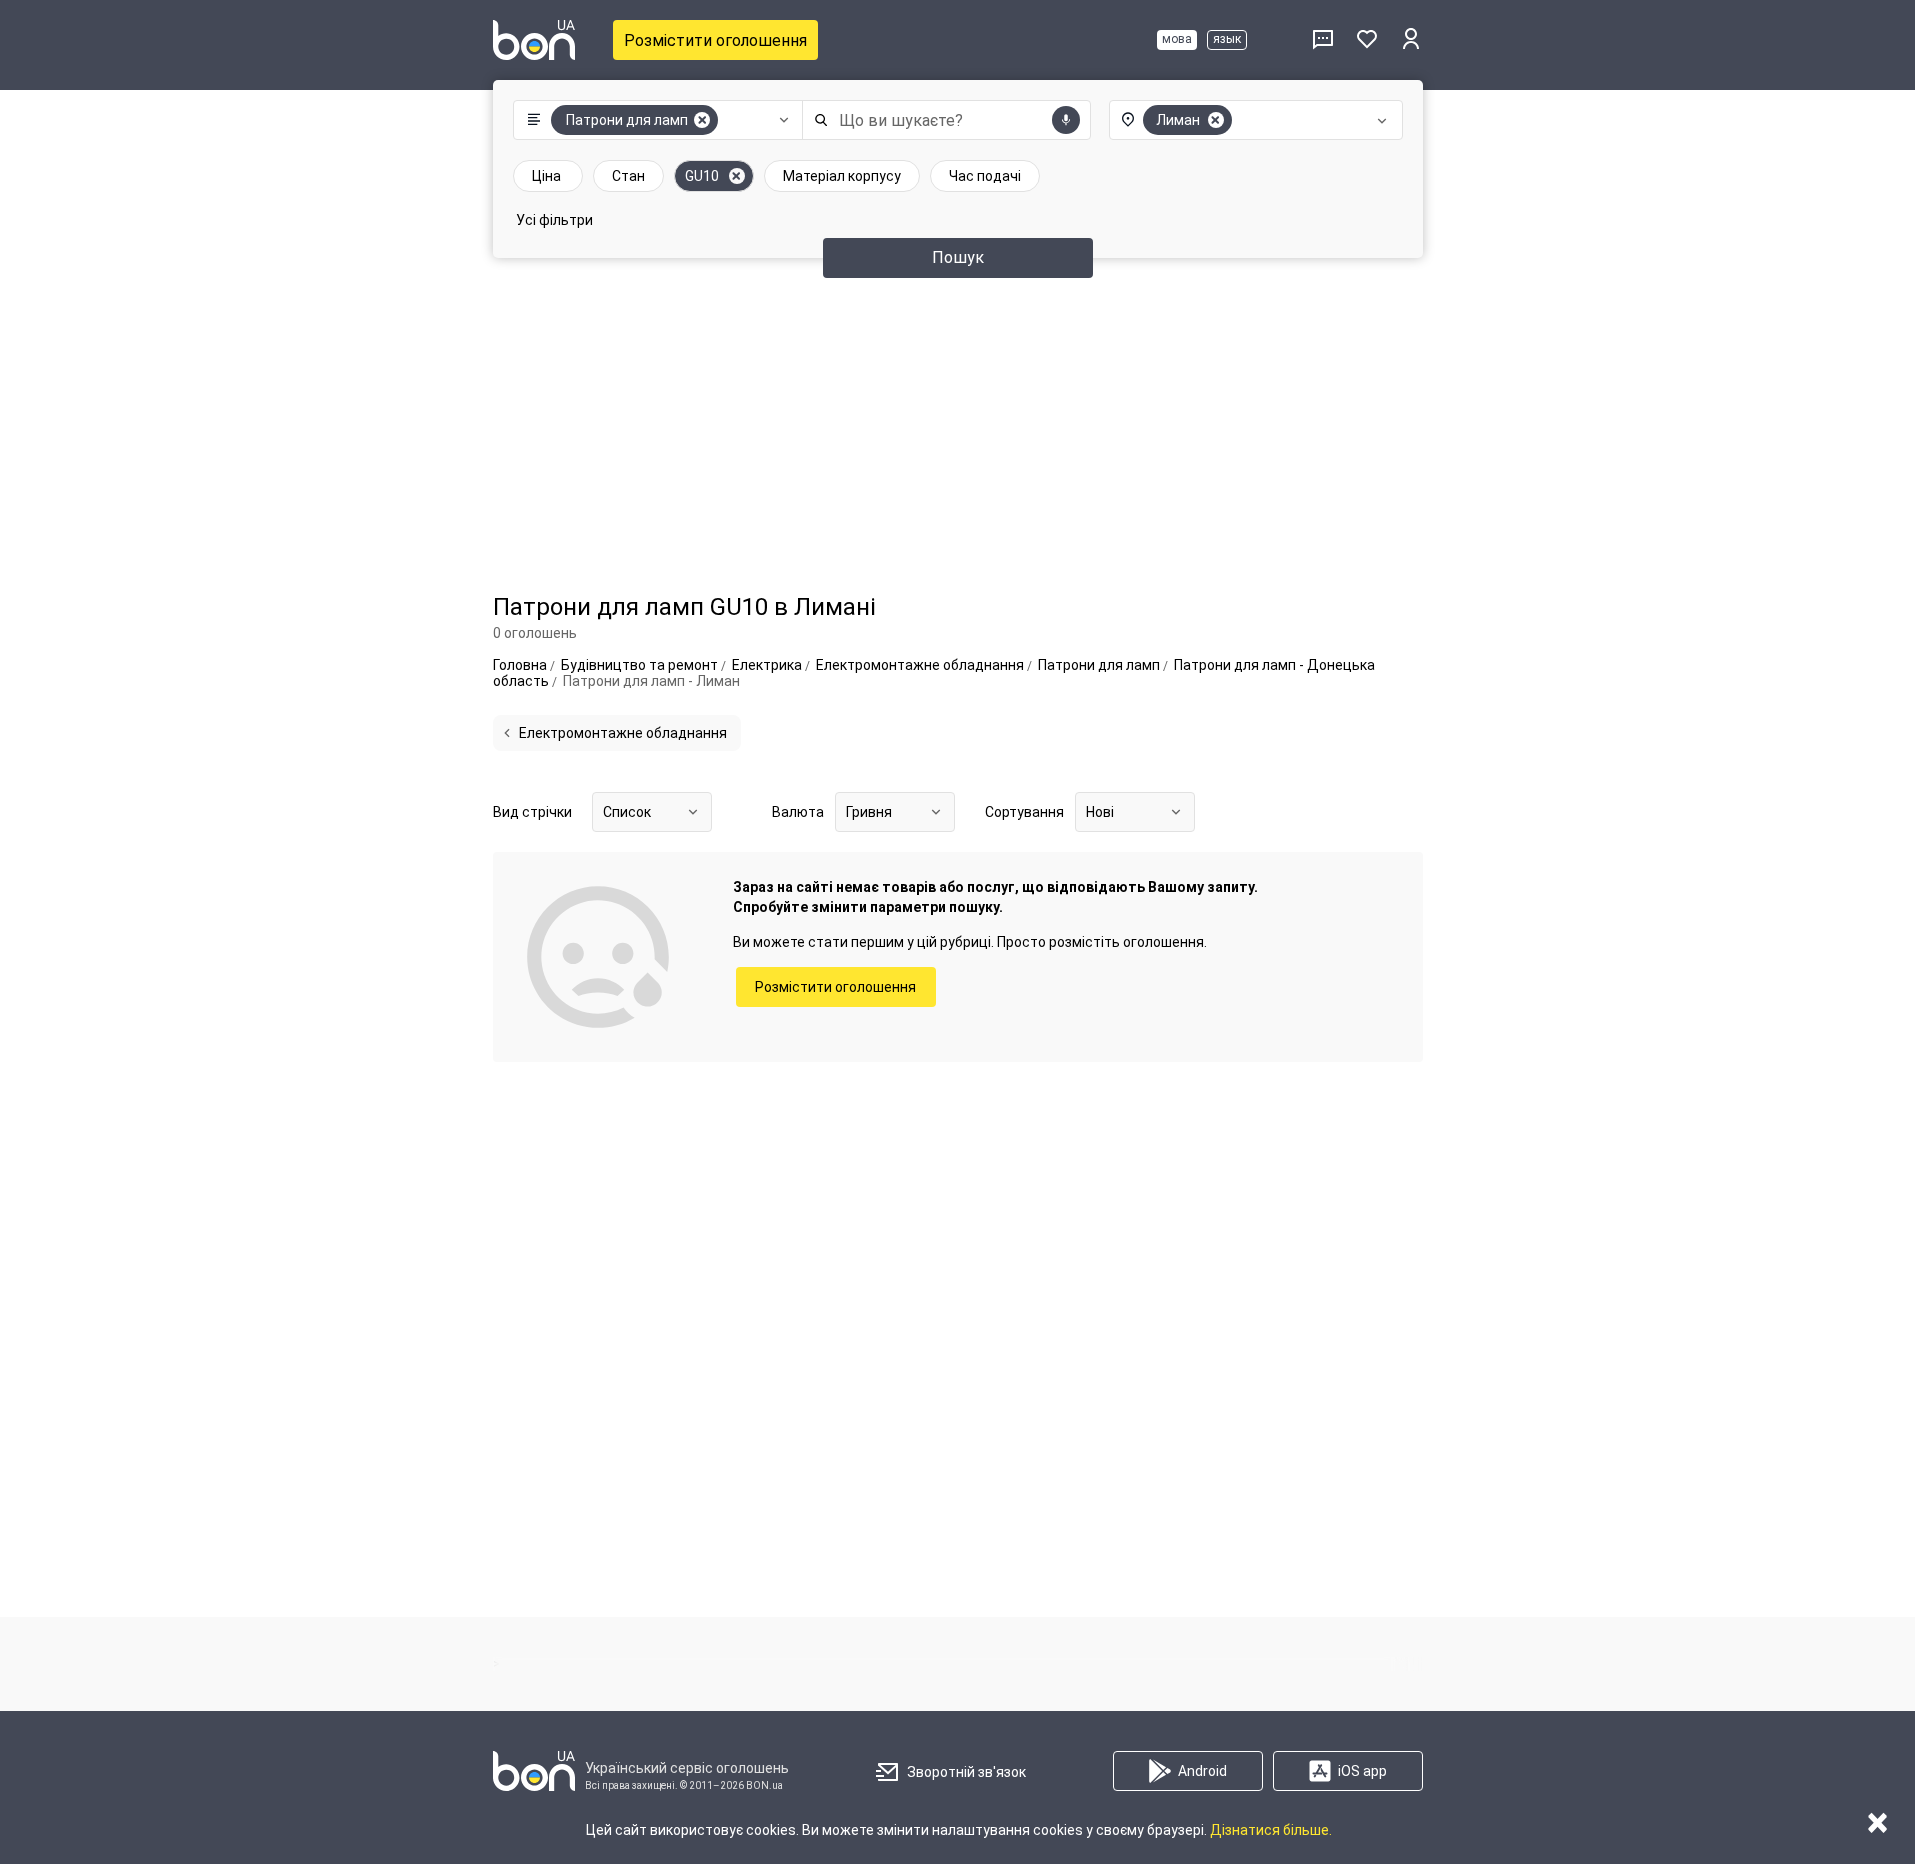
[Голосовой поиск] (1066, 120)
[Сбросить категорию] (702, 120)
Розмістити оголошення (715, 40)
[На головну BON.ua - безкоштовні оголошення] (534, 40)
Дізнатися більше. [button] (1271, 1830)
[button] (653, 120)
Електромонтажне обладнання (623, 733)
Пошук (958, 257)
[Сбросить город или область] (1216, 120)
